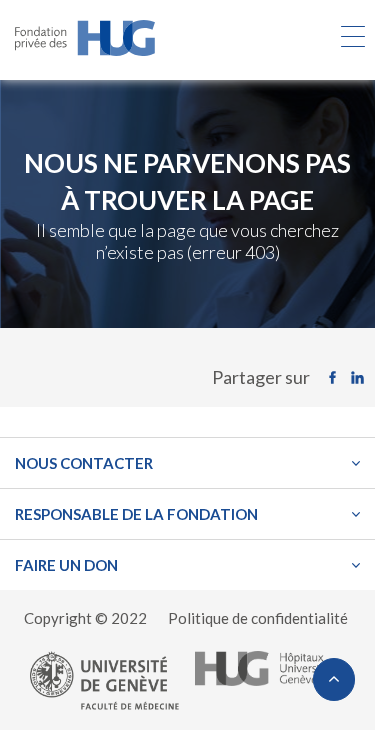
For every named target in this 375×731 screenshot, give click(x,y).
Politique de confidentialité (258, 618)
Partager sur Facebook (337, 377)
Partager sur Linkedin (362, 377)
